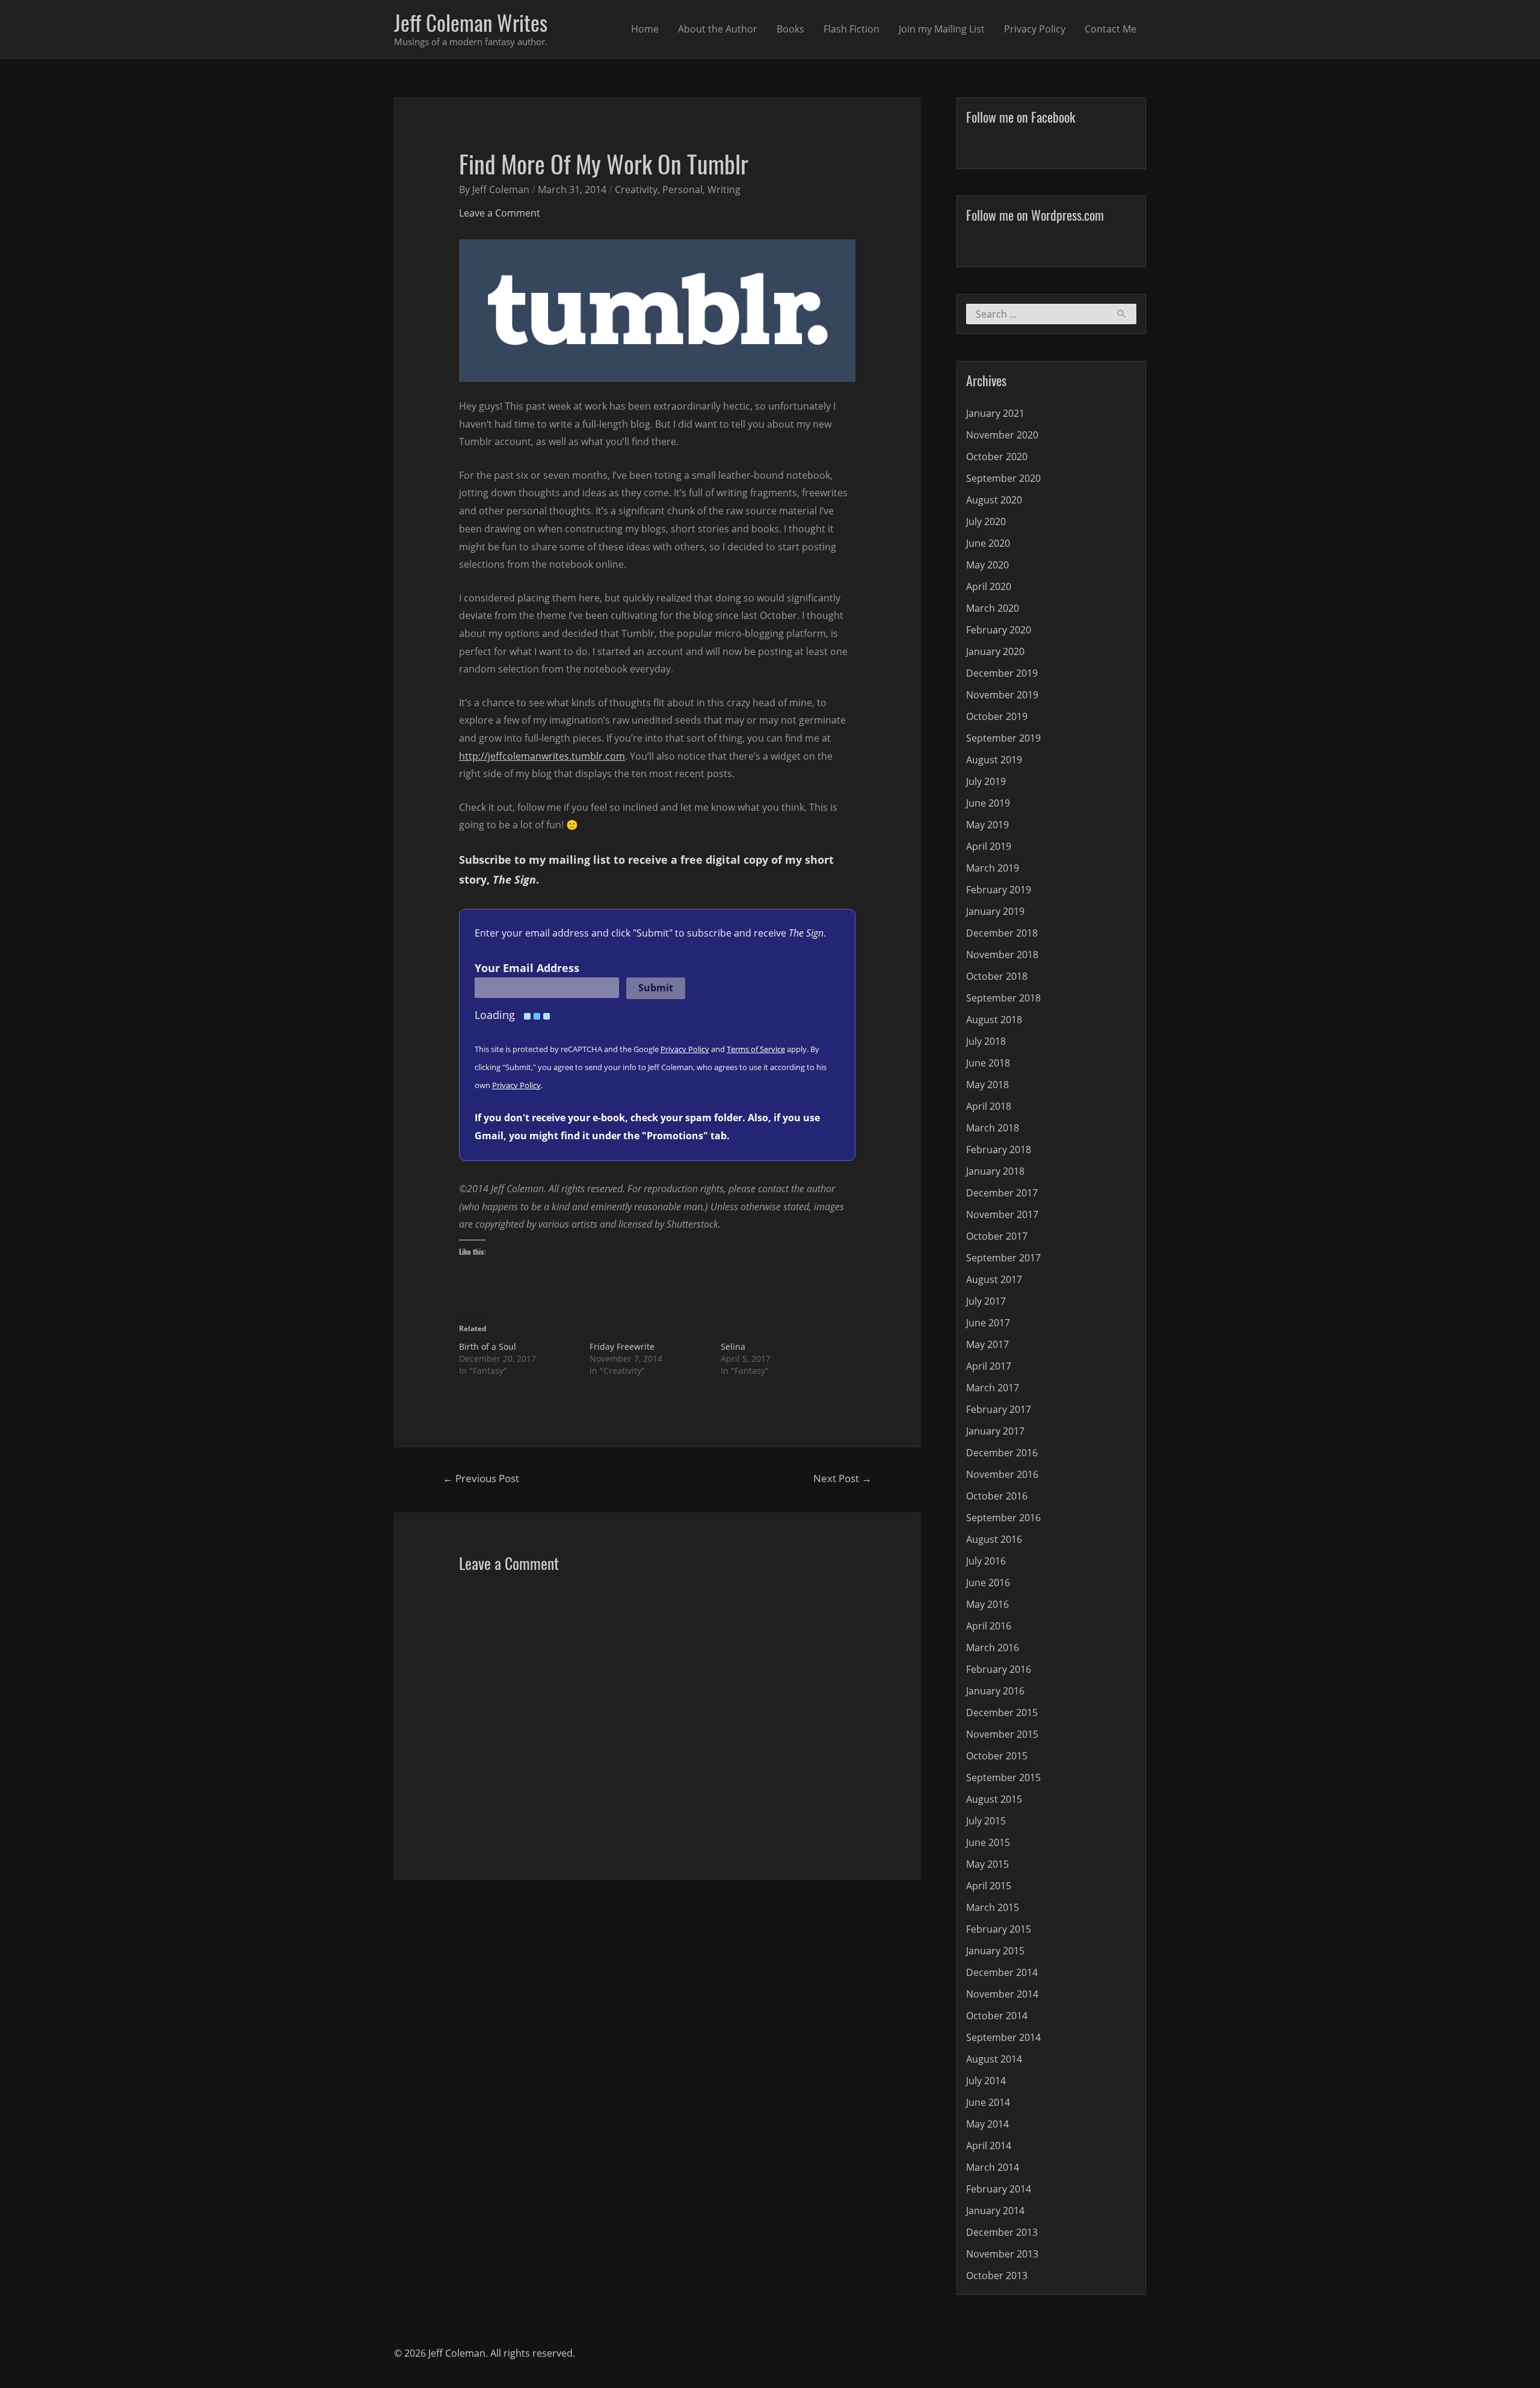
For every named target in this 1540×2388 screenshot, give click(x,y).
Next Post (842, 1478)
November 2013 (1002, 2254)
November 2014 (1002, 1994)
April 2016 (989, 1626)
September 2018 (1003, 998)
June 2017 (988, 1323)
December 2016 (1002, 1453)
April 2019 (989, 846)
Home (645, 29)
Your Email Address (527, 968)
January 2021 (995, 413)
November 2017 (1002, 1214)
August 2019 (994, 760)
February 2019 (999, 890)
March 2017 (993, 1388)
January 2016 (995, 1691)
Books (790, 29)
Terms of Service (756, 1049)
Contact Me (1110, 29)
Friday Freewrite (622, 1346)
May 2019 (987, 825)
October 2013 (997, 2276)
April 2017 (989, 1366)
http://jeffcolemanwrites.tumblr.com (542, 756)
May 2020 (987, 565)
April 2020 (989, 586)
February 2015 (999, 1929)
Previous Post (481, 1478)
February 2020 (999, 630)
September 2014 (1003, 2037)
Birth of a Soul (488, 1346)
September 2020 (1003, 478)
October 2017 (997, 1236)
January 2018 (995, 1171)
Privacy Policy (1035, 29)
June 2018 (988, 1063)
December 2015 (1002, 1713)
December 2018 (1002, 933)
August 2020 (994, 500)
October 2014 (997, 2016)
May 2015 (987, 1864)
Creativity (636, 189)
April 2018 (989, 1106)
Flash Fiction (852, 29)
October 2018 (997, 976)
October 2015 (997, 1756)
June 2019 (988, 803)
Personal (682, 189)
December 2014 (1002, 1972)
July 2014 (986, 2081)
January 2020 (995, 651)
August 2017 (994, 1279)
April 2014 (989, 2146)
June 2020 (988, 543)
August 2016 (994, 1539)
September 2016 (1003, 1518)
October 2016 (997, 1496)
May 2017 (987, 1344)
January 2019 (995, 911)
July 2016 (986, 1561)
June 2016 (988, 1583)
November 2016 (1002, 1474)
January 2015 (995, 1951)
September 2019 (1003, 738)
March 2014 (993, 2167)
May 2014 (987, 2124)
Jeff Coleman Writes (471, 22)
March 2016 (993, 1648)
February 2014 (999, 2189)
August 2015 (994, 1799)
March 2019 (993, 868)
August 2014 (994, 2059)
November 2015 (1002, 1734)
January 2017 (995, 1431)
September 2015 (1003, 1777)
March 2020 (993, 608)
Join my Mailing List (942, 29)
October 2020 (997, 457)
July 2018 (986, 1041)
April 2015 (989, 1886)
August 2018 (994, 1020)
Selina (733, 1346)
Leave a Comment (500, 213)
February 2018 (999, 1149)
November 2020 (1002, 435)
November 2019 (1002, 695)
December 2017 (1002, 1193)
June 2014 (988, 2102)
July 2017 (986, 1301)
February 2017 (999, 1409)
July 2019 (986, 781)
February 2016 (999, 1669)
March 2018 (993, 1128)
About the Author (718, 29)
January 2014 (995, 2211)
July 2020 (986, 522)
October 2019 (997, 716)
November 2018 (1002, 955)
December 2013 (1002, 2232)
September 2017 (1003, 1258)
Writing (724, 189)
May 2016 (987, 1604)
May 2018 (987, 1085)
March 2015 (993, 1907)
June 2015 (988, 1842)
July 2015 (986, 1821)
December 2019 (1002, 673)
